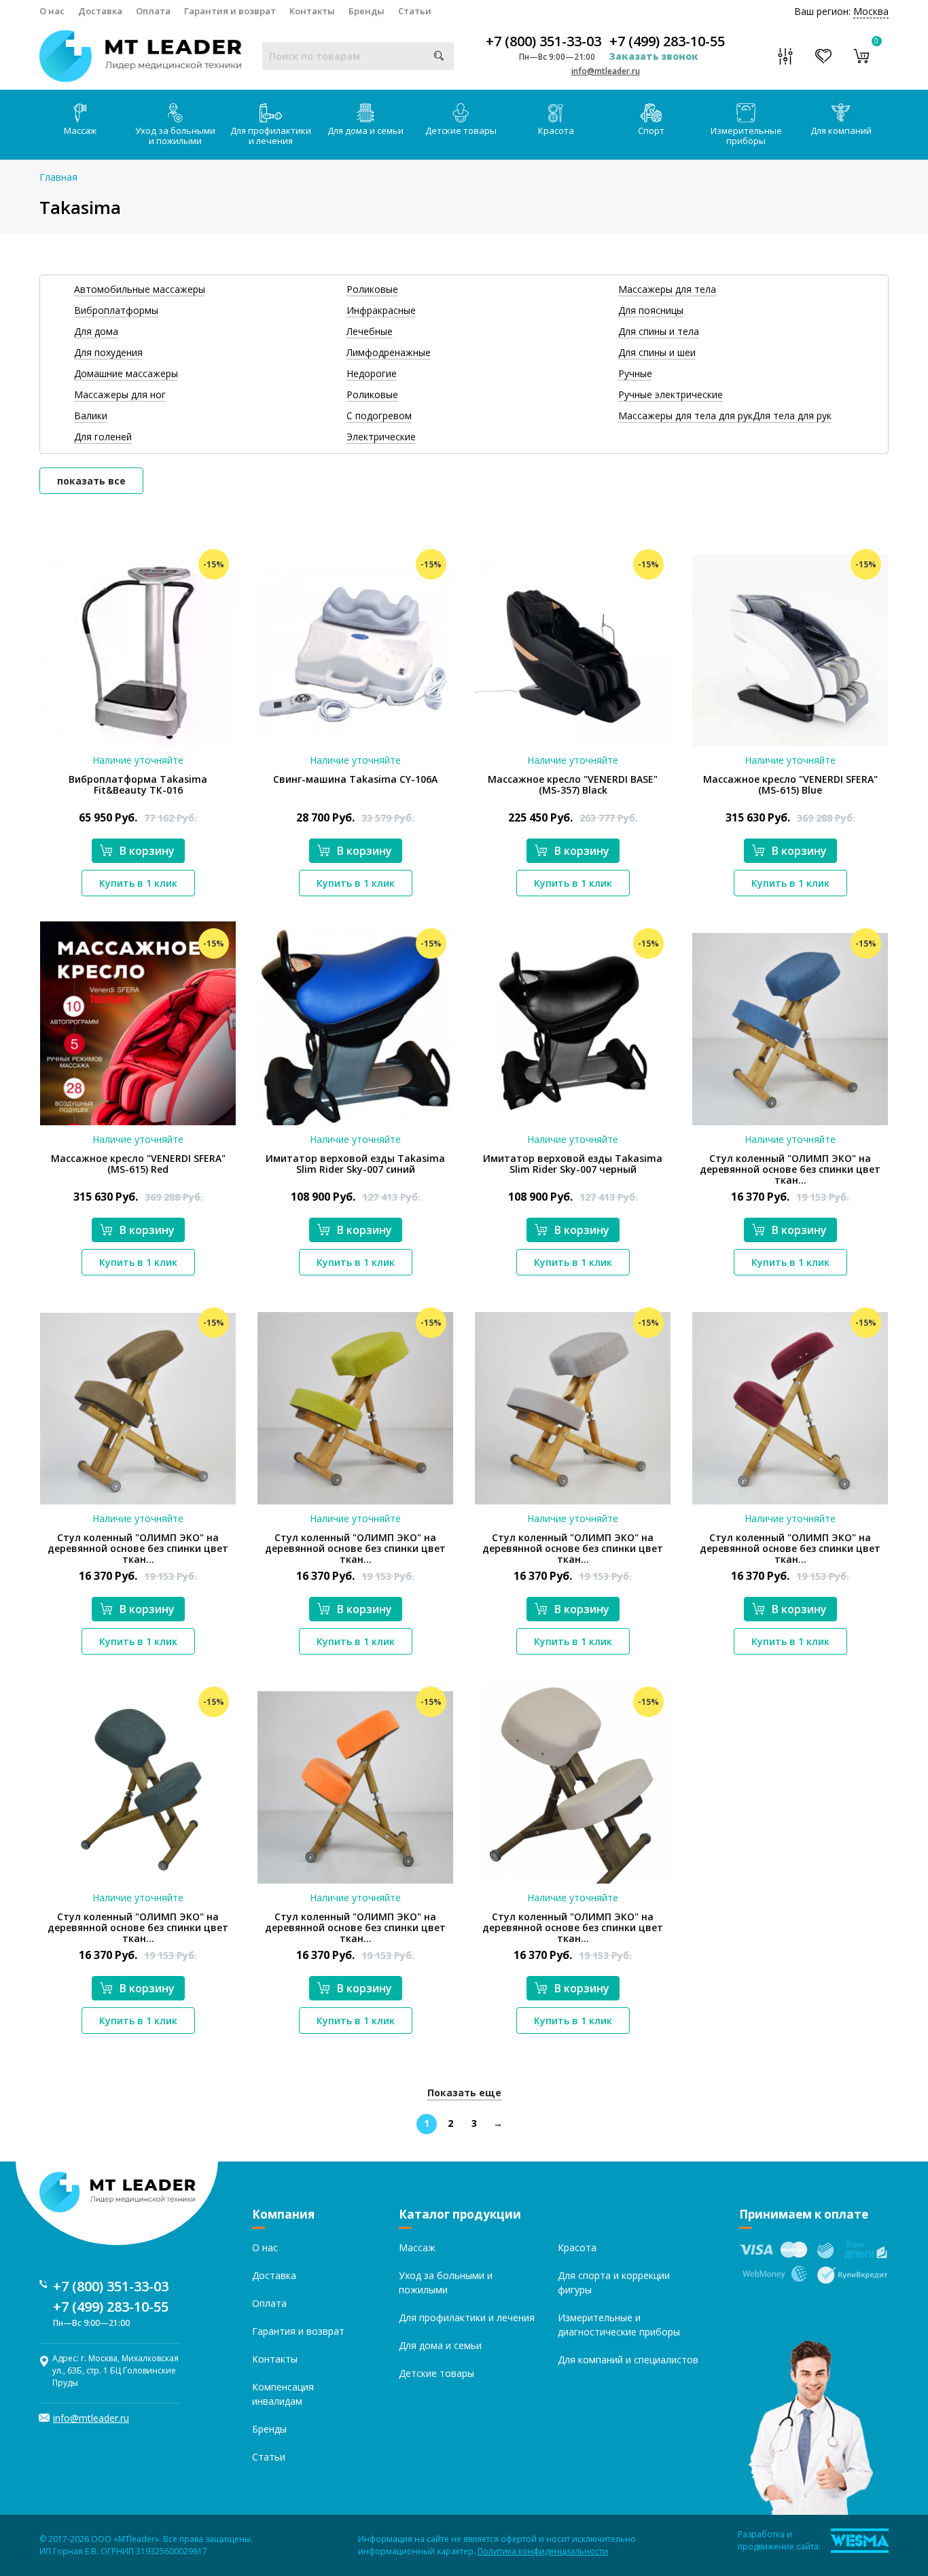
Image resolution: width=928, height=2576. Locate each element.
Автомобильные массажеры (140, 289)
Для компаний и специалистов (628, 2360)
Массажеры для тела (667, 289)
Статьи (415, 11)
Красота (556, 130)
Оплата (153, 11)
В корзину (147, 851)
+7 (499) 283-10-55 (667, 41)
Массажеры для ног (120, 394)
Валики (91, 416)
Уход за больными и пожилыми (175, 136)
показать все (91, 481)
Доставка (100, 11)
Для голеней (103, 437)
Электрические (381, 437)
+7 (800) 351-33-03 (543, 41)
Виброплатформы (116, 310)
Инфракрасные (381, 310)
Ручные (635, 373)
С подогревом (379, 416)
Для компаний (841, 130)
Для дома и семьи (365, 130)
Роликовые (372, 289)
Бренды (367, 11)
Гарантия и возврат (230, 11)
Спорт (651, 130)
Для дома (96, 331)
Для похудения (108, 352)
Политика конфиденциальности (543, 2551)
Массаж (80, 130)
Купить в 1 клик (138, 883)
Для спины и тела (659, 331)
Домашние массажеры (126, 373)
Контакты (312, 11)
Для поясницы (651, 310)
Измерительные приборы (746, 136)
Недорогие (372, 373)
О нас (52, 11)
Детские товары (461, 130)
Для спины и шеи (657, 352)
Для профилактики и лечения (271, 136)
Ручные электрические (671, 394)
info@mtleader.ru (606, 71)
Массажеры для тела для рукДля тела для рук (725, 416)
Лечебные (370, 331)
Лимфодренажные (389, 352)
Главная (58, 177)
